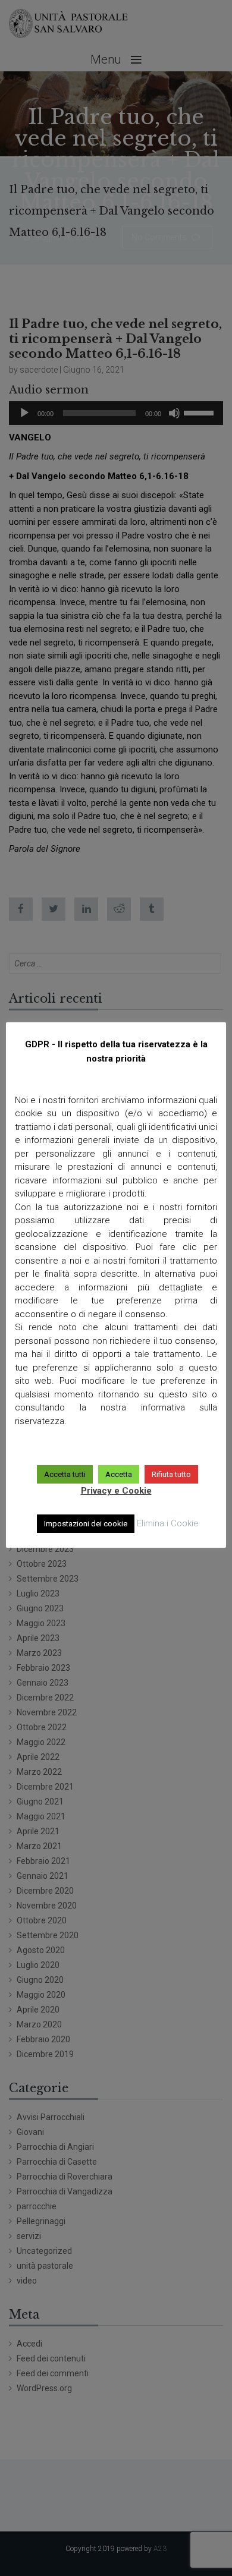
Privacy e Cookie (116, 1491)
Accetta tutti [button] (65, 1474)
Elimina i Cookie (168, 1523)
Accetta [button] (119, 1474)
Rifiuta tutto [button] (171, 1474)
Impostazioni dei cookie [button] (86, 1524)
